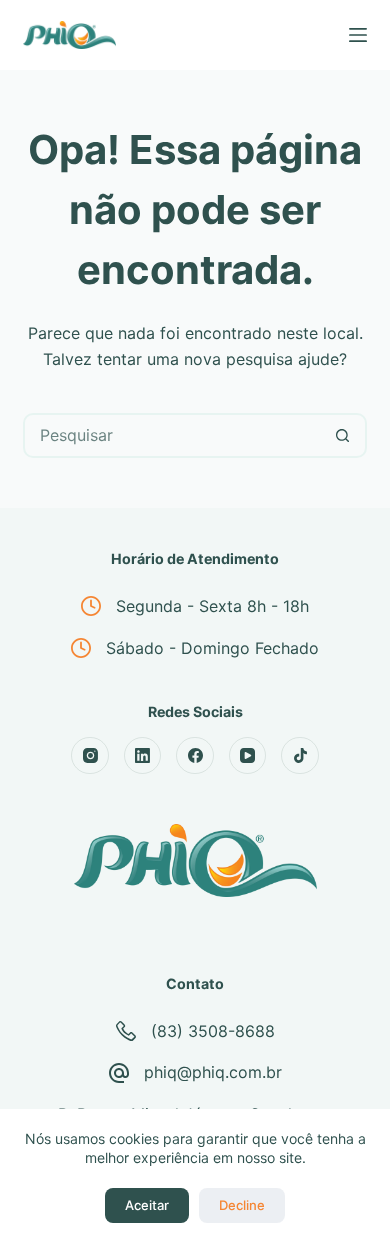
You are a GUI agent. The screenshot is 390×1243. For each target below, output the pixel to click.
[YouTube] (248, 756)
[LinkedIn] (143, 756)
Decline (242, 1205)
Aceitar (147, 1205)
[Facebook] (195, 756)
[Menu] (358, 35)
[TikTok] (300, 756)
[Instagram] (90, 756)
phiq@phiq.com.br (213, 1072)
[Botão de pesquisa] (342, 435)
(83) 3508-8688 (213, 1031)
